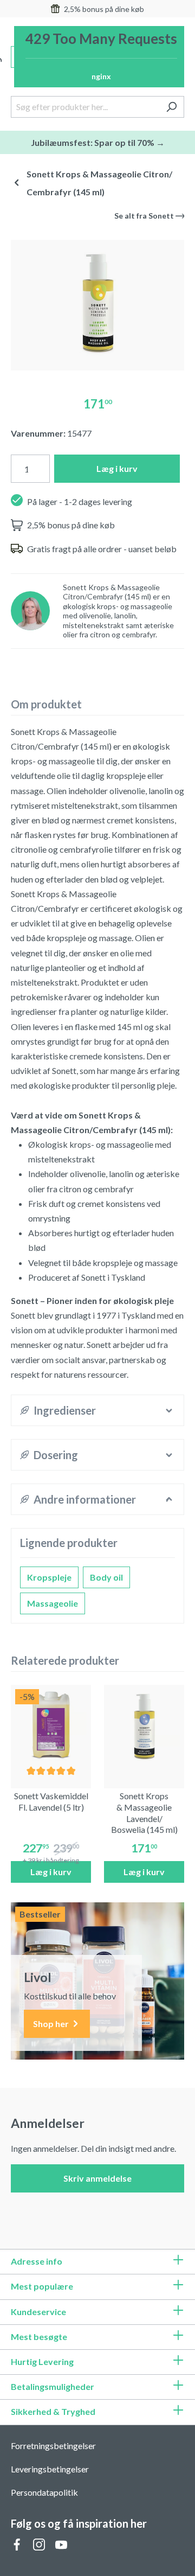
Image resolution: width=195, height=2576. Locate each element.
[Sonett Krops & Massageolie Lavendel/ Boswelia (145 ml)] (144, 1725)
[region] (97, 301)
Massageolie (53, 1603)
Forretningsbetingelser (53, 2446)
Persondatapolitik (44, 2492)
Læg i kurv (117, 468)
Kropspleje (49, 1577)
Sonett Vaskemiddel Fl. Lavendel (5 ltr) (51, 1801)
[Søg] (171, 107)
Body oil (106, 1577)
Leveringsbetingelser (50, 2469)
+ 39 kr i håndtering (51, 1860)
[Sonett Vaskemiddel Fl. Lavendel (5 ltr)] (51, 1725)
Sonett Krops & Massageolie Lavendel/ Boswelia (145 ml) (144, 1813)
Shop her (52, 2024)
